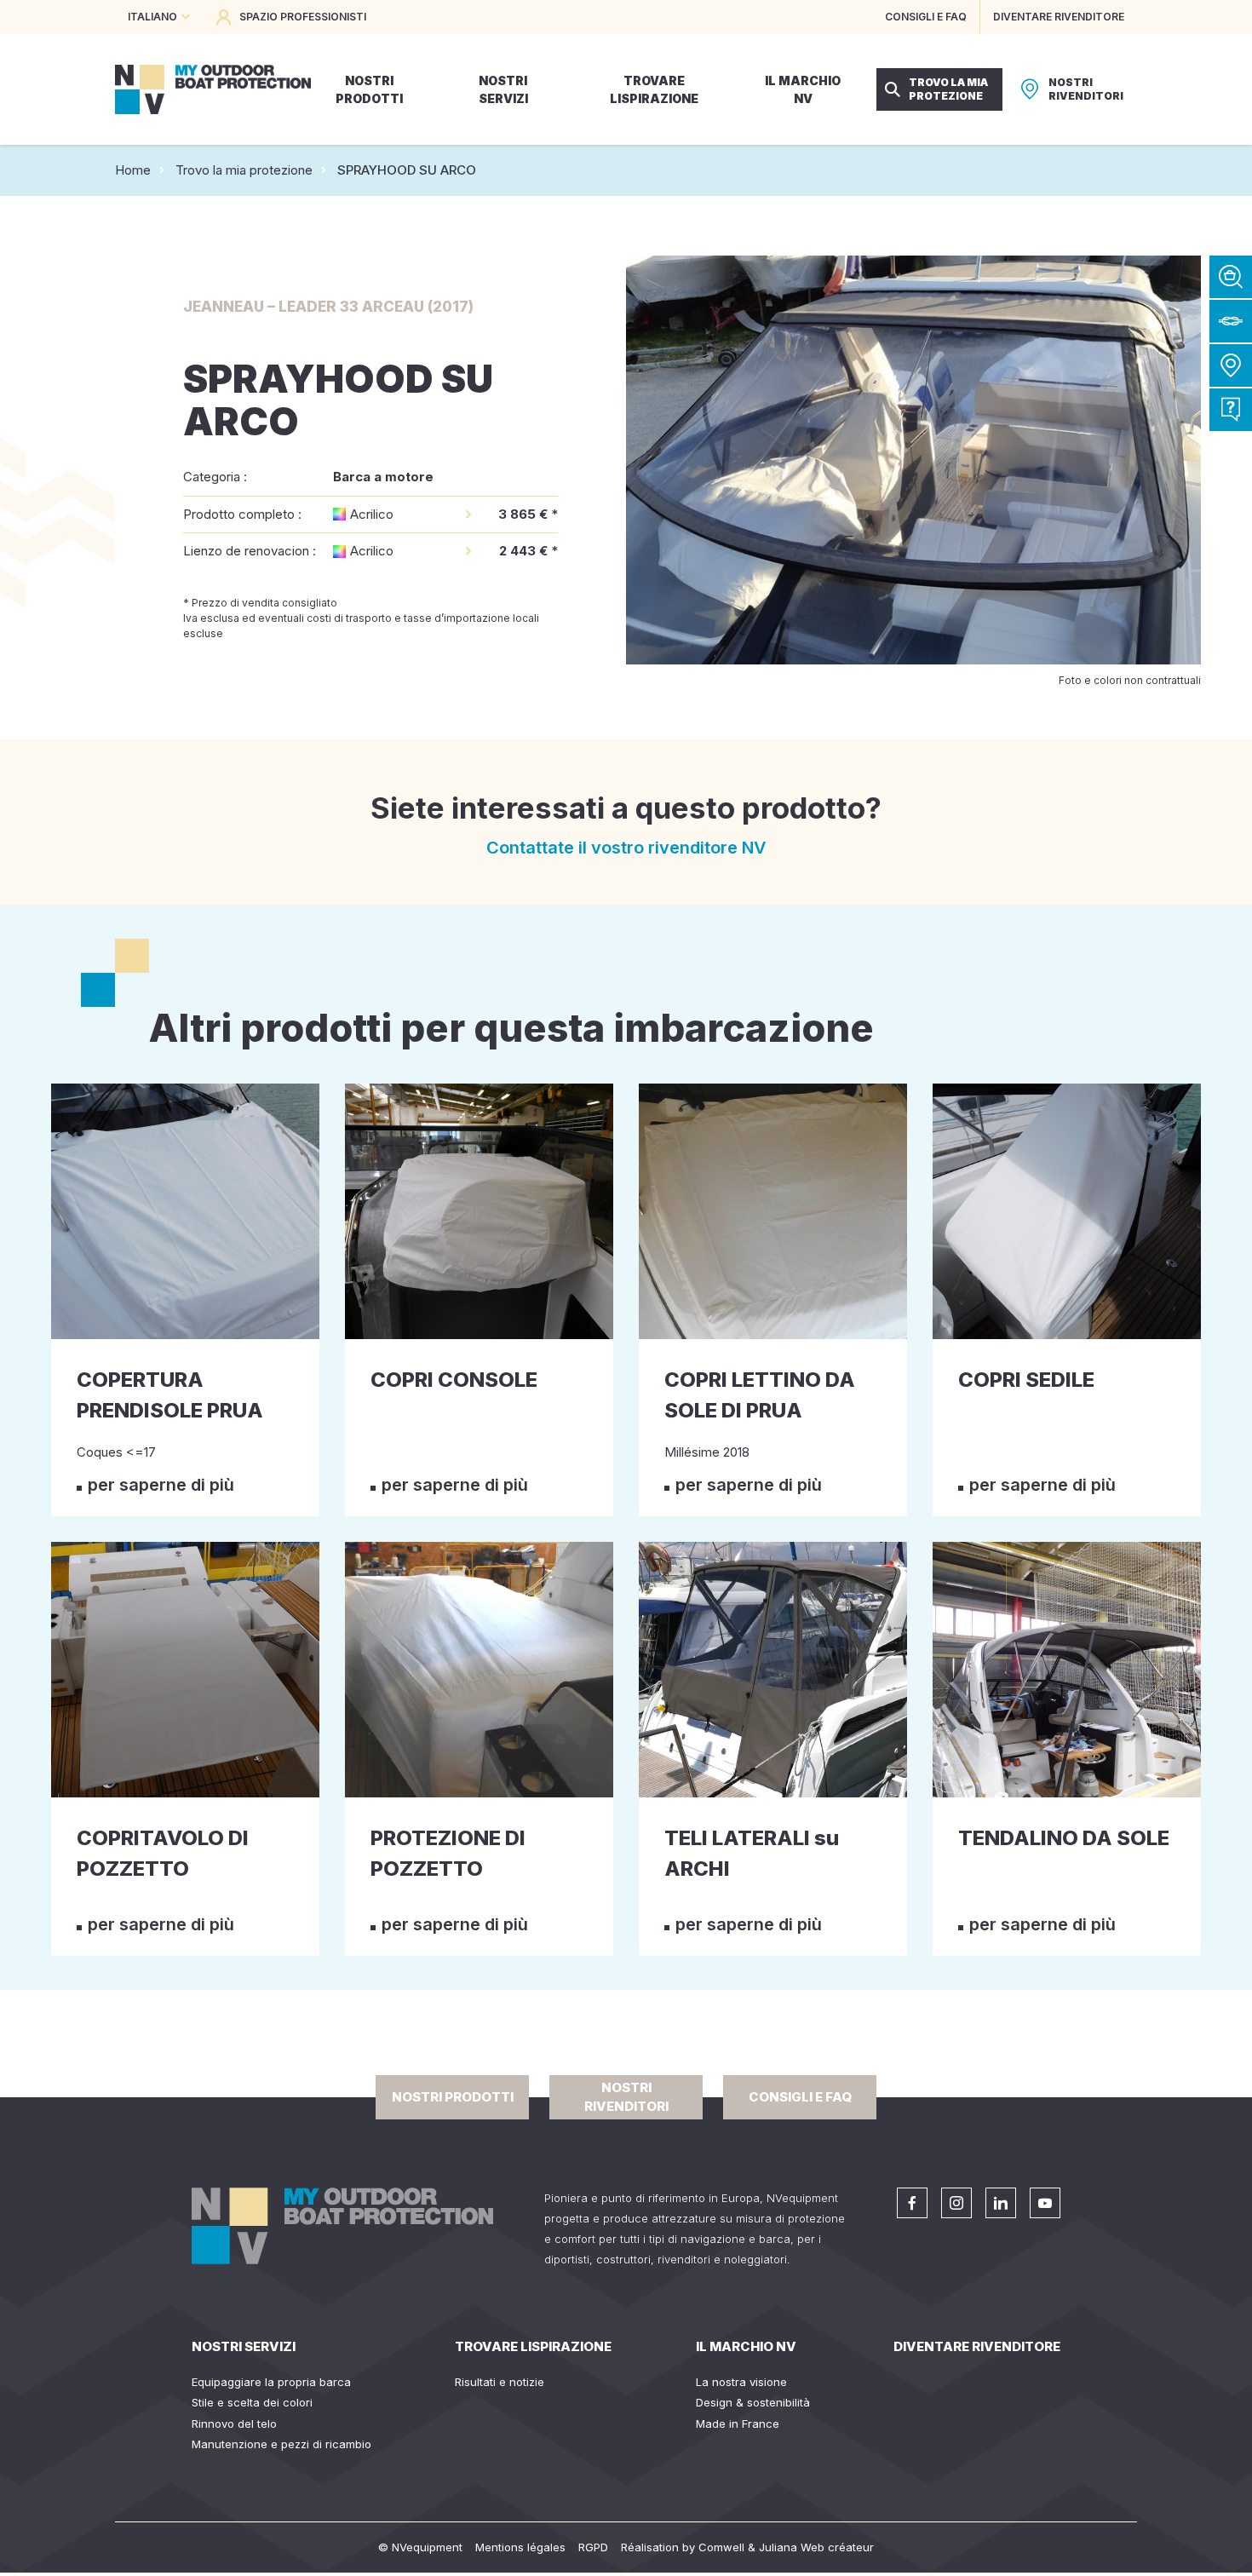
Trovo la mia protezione (244, 170)
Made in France (738, 2424)
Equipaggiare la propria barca (271, 2382)
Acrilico (372, 514)
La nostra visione (741, 2382)
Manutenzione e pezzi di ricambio (281, 2444)
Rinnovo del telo (234, 2424)
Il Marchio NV (746, 2346)
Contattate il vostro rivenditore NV (626, 848)
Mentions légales (520, 2547)
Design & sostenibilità (753, 2402)
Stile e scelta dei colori (252, 2402)
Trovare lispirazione (533, 2346)
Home (133, 170)
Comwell (721, 2547)
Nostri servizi (244, 2346)
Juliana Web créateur (816, 2547)
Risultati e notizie (500, 2382)
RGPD (593, 2547)
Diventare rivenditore (977, 2346)
